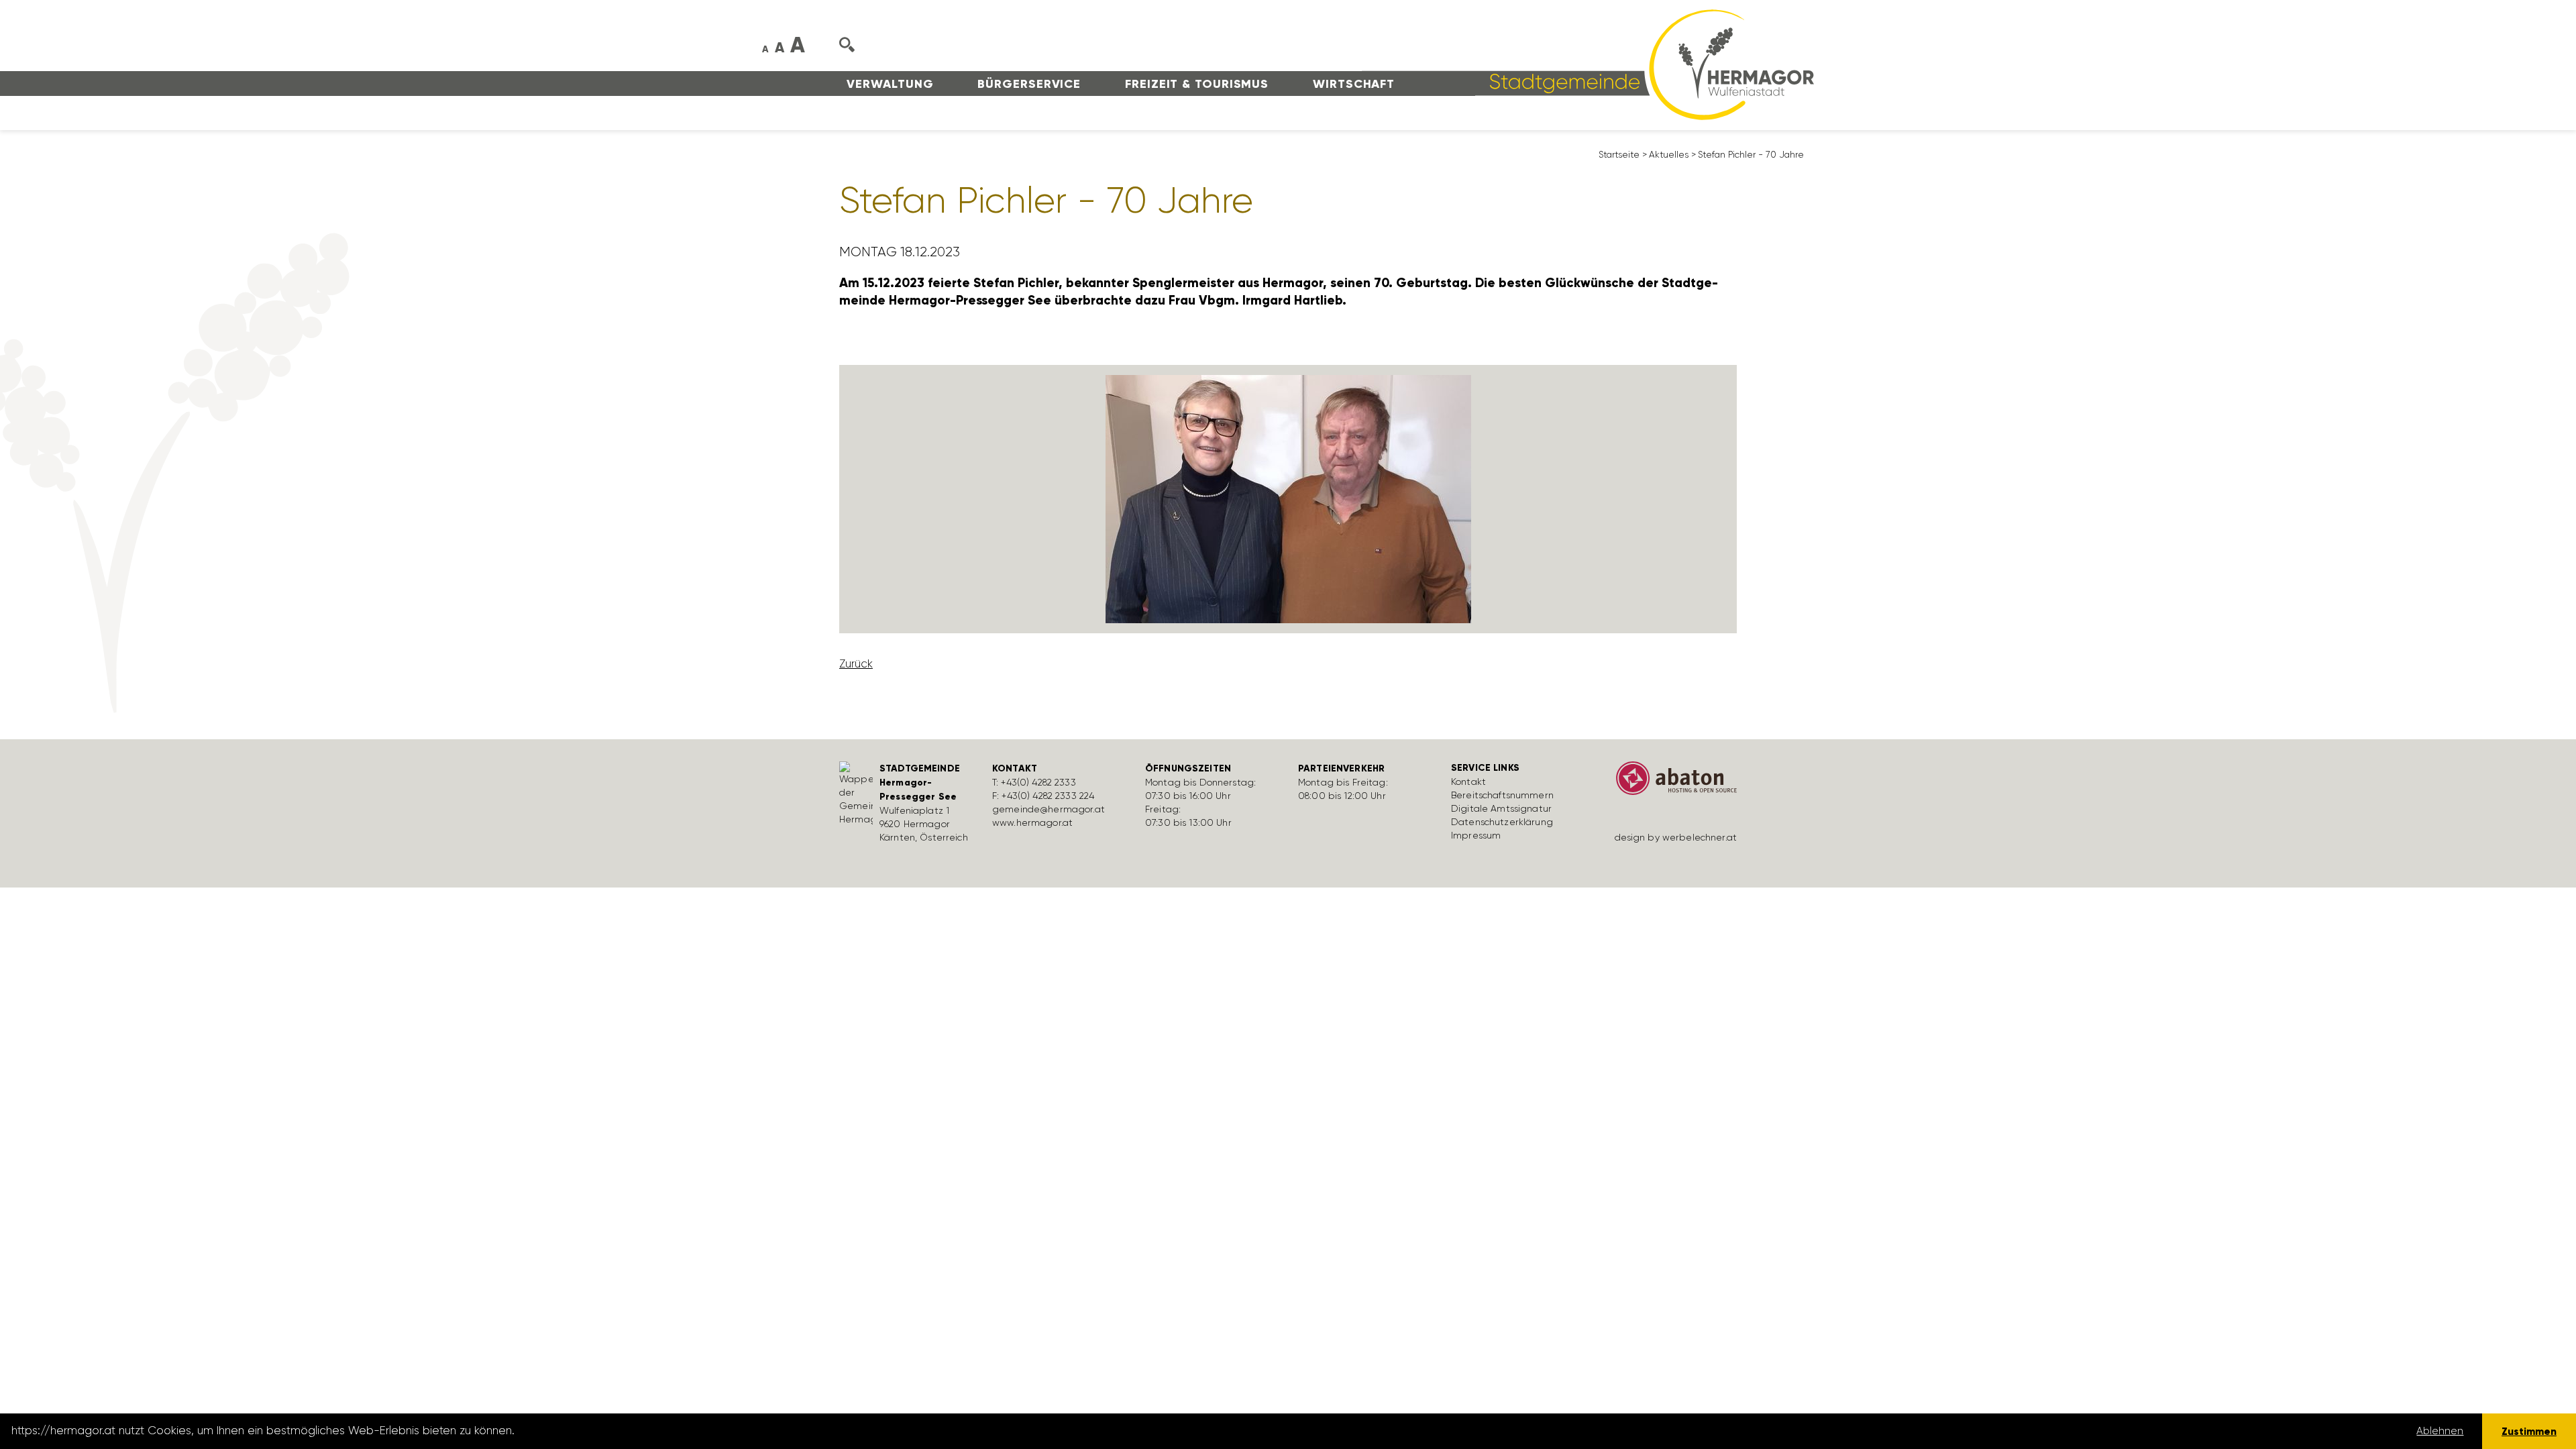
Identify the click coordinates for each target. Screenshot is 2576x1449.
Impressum (1476, 835)
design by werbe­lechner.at (1676, 837)
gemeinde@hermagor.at (1049, 809)
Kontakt (1468, 782)
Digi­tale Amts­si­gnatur (1501, 808)
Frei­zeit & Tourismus (1197, 84)
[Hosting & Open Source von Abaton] (1670, 783)
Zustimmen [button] (2529, 1431)
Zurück (856, 663)
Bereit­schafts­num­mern (1502, 795)
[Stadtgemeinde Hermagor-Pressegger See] (1588, 64)
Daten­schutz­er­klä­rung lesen (592, 1431)
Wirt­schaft (1354, 84)
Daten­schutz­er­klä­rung (1502, 822)
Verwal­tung (890, 84)
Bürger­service (1029, 84)
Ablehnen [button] (2440, 1431)
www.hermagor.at (1032, 822)
